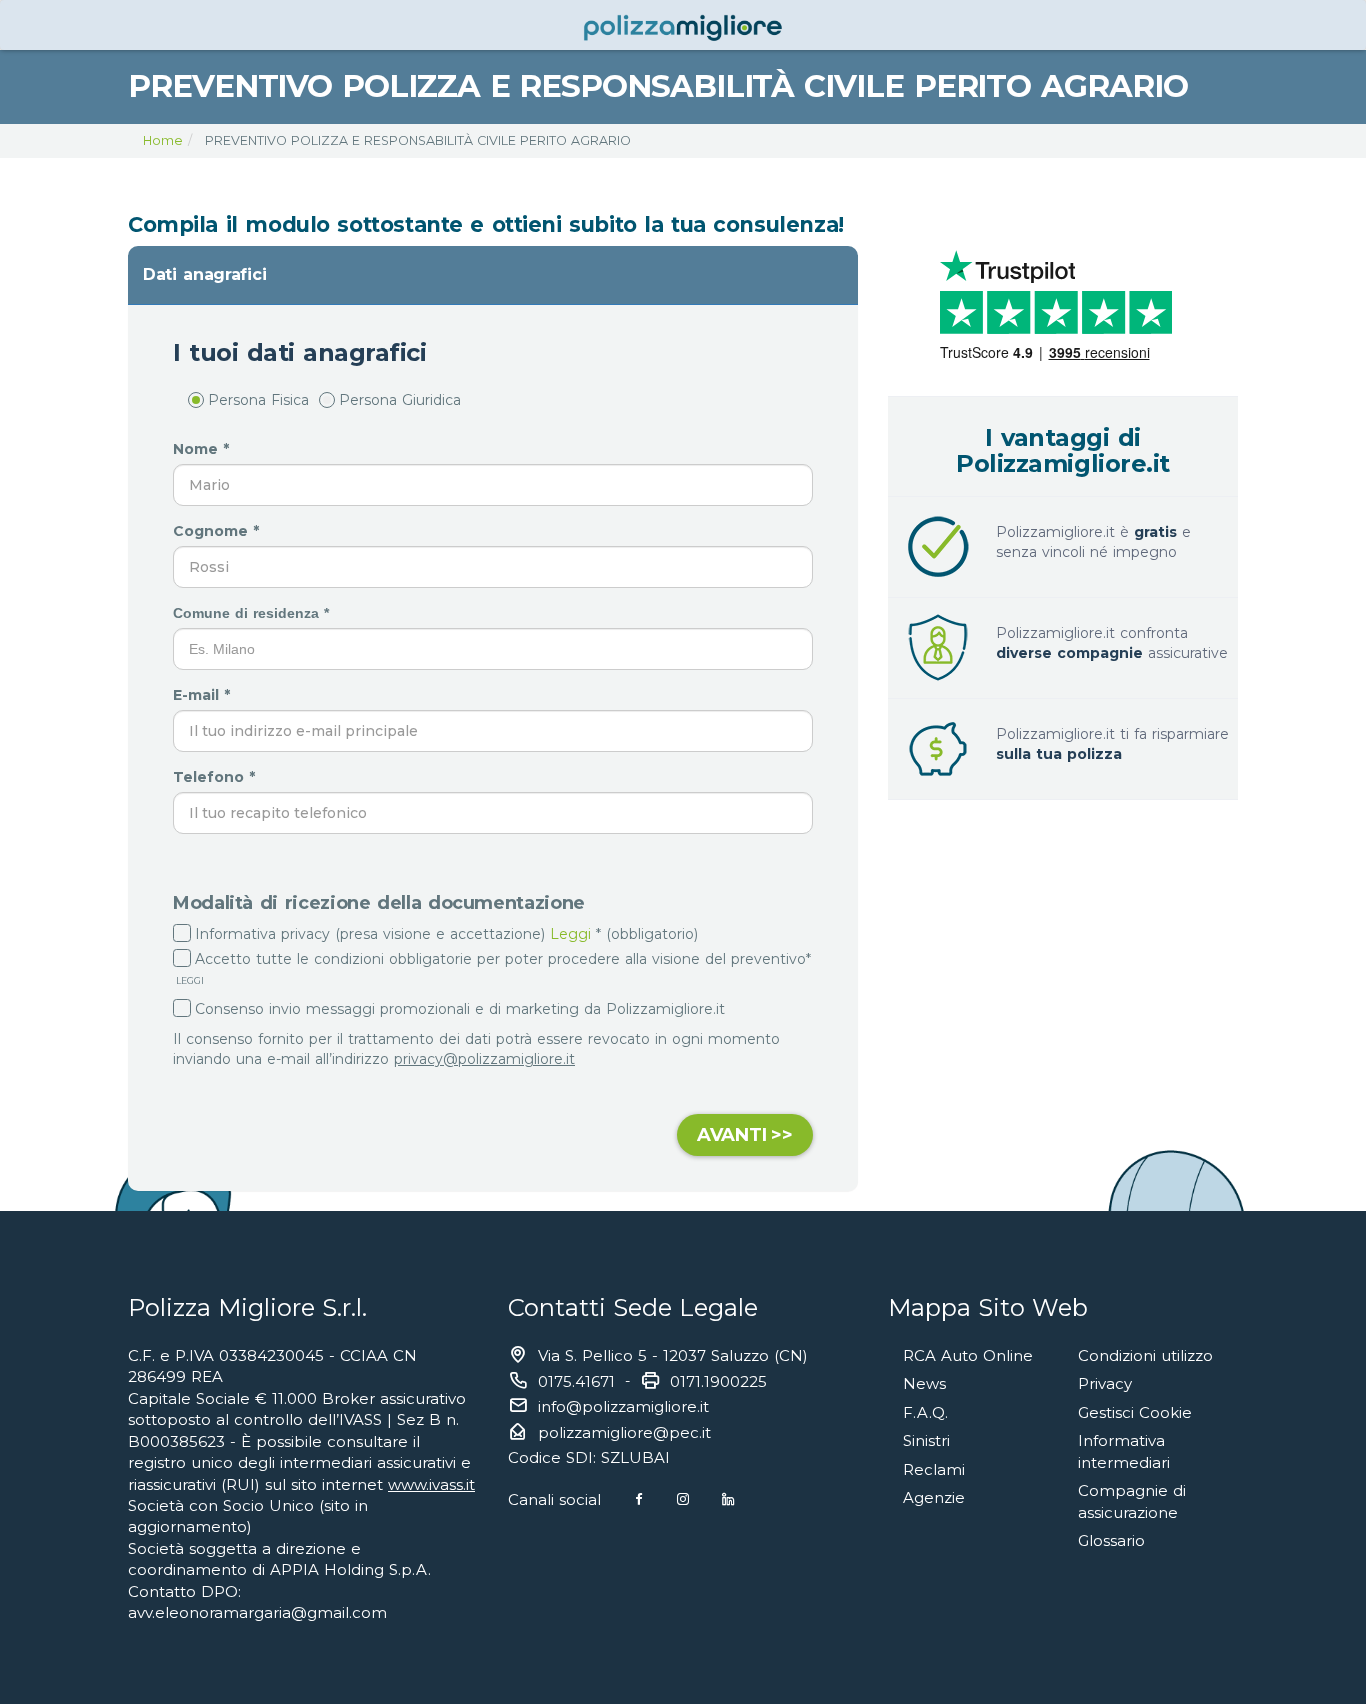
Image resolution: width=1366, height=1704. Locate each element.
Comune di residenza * (253, 613)
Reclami (934, 1469)
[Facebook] (639, 1499)
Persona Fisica (258, 400)
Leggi (570, 934)
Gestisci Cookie (1135, 1412)
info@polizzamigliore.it (623, 1406)
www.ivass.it (431, 1484)
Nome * (203, 449)
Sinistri (926, 1440)
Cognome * (218, 531)
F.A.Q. (925, 1412)
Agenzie (934, 1497)
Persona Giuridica (400, 400)
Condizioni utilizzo (1145, 1355)
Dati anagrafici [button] (204, 274)
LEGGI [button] (188, 980)
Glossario (1111, 1540)
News (924, 1383)
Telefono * (216, 777)
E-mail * (204, 695)
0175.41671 (576, 1381)
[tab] (493, 275)
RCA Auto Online (968, 1355)
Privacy (1105, 1383)
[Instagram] (683, 1499)
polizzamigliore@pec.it (624, 1432)
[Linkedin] (728, 1499)
